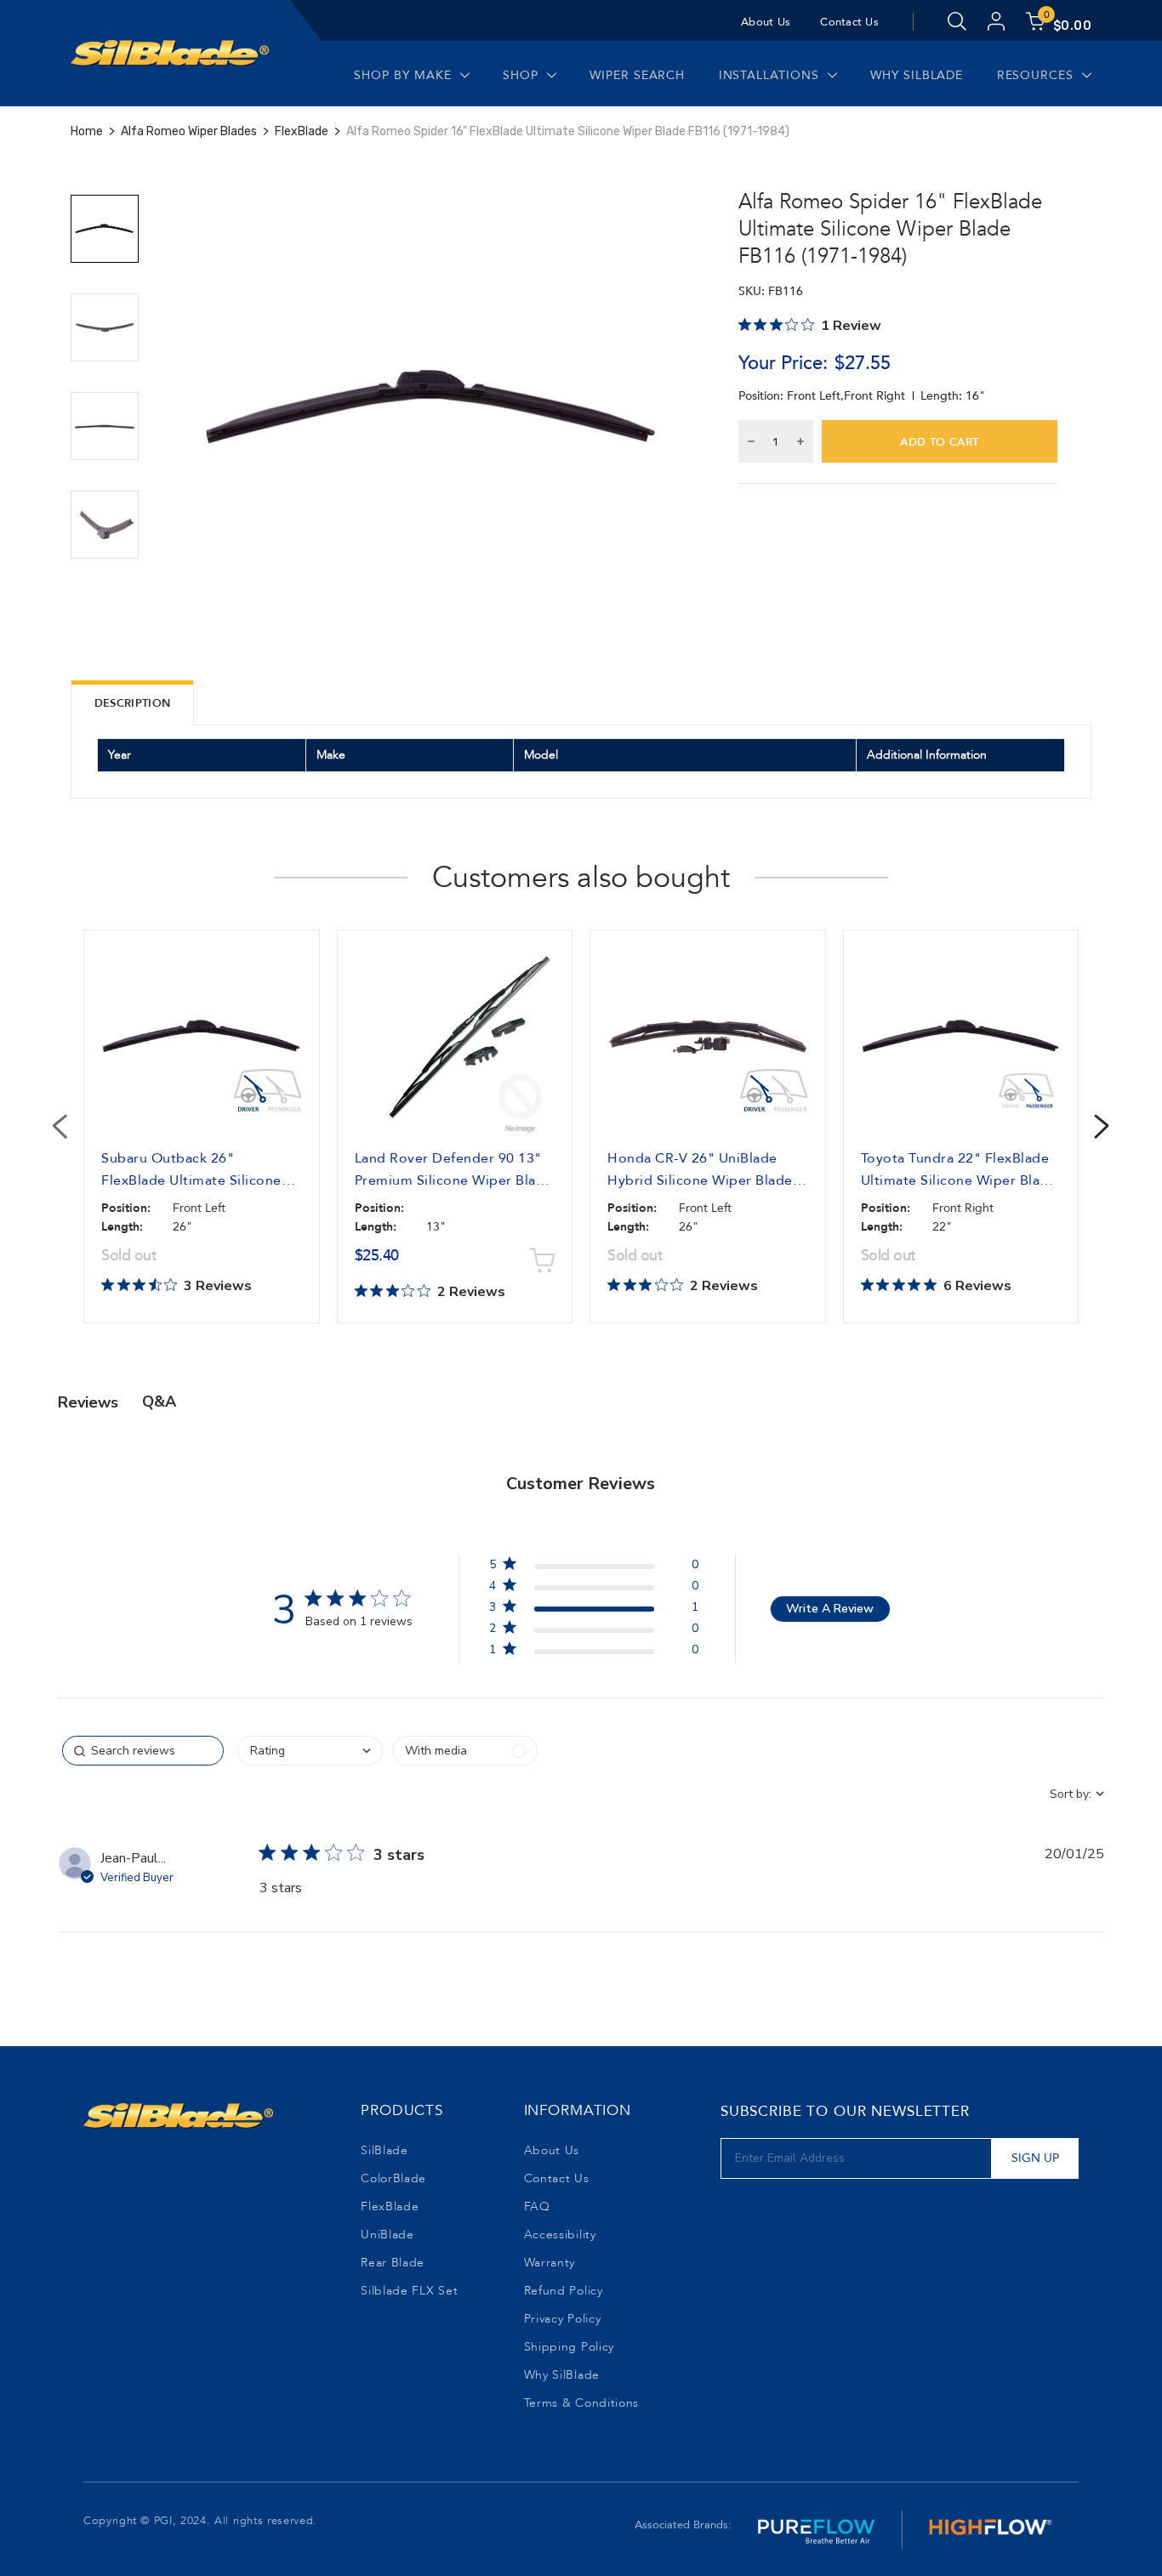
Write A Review (830, 1609)
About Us (766, 22)
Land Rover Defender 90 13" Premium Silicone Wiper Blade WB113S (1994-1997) (454, 1180)
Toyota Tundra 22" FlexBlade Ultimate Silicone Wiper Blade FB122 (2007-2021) (959, 1180)
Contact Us (849, 22)
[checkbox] (465, 1751)
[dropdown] (310, 1751)
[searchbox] (143, 1751)
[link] (594, 1653)
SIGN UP (1035, 2158)
